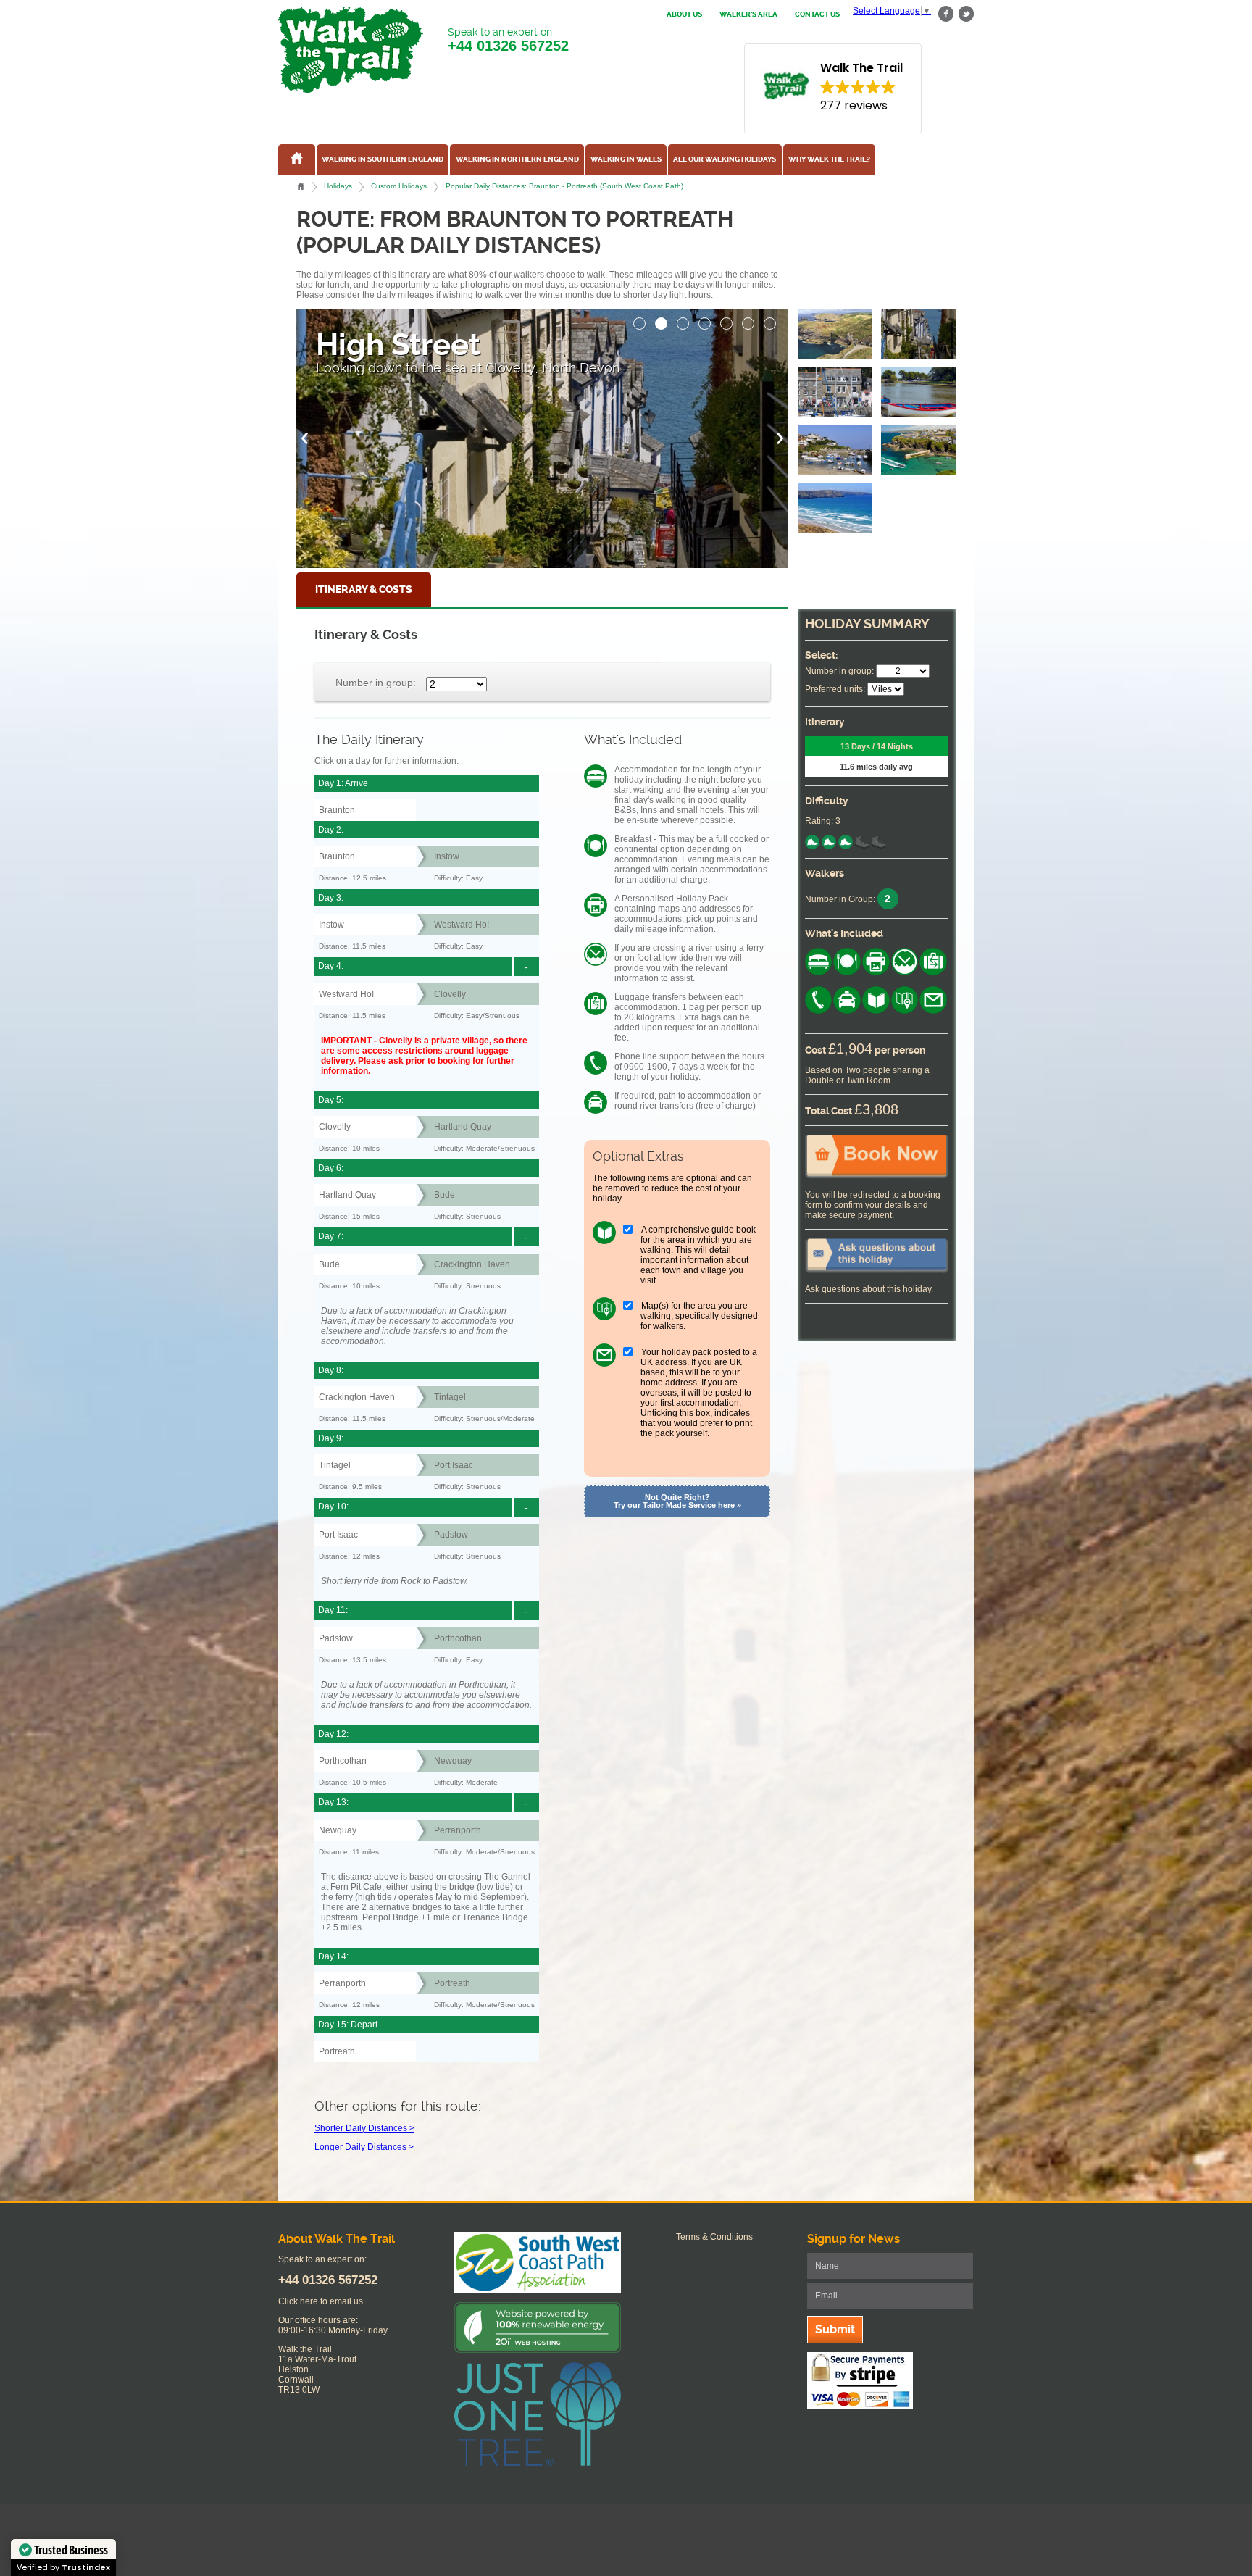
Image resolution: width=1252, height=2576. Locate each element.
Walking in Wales (626, 159)
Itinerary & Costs (364, 589)
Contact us (817, 14)
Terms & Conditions (714, 2237)
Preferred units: (835, 689)
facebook (946, 14)
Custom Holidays (399, 186)
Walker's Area (748, 14)
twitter (966, 14)
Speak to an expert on (508, 40)
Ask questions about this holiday (868, 1289)
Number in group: (376, 682)
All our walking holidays (725, 159)
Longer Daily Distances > (364, 2147)
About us (684, 14)
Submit (835, 2329)
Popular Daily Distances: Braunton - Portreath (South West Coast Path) (564, 186)
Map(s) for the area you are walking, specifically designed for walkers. (699, 1316)
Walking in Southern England (383, 159)
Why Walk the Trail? (829, 159)
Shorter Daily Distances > (364, 2128)
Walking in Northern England (517, 159)
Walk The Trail (351, 50)
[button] (640, 320)
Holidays (338, 186)
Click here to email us (321, 2301)
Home (301, 186)
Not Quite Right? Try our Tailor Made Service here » (677, 1501)
